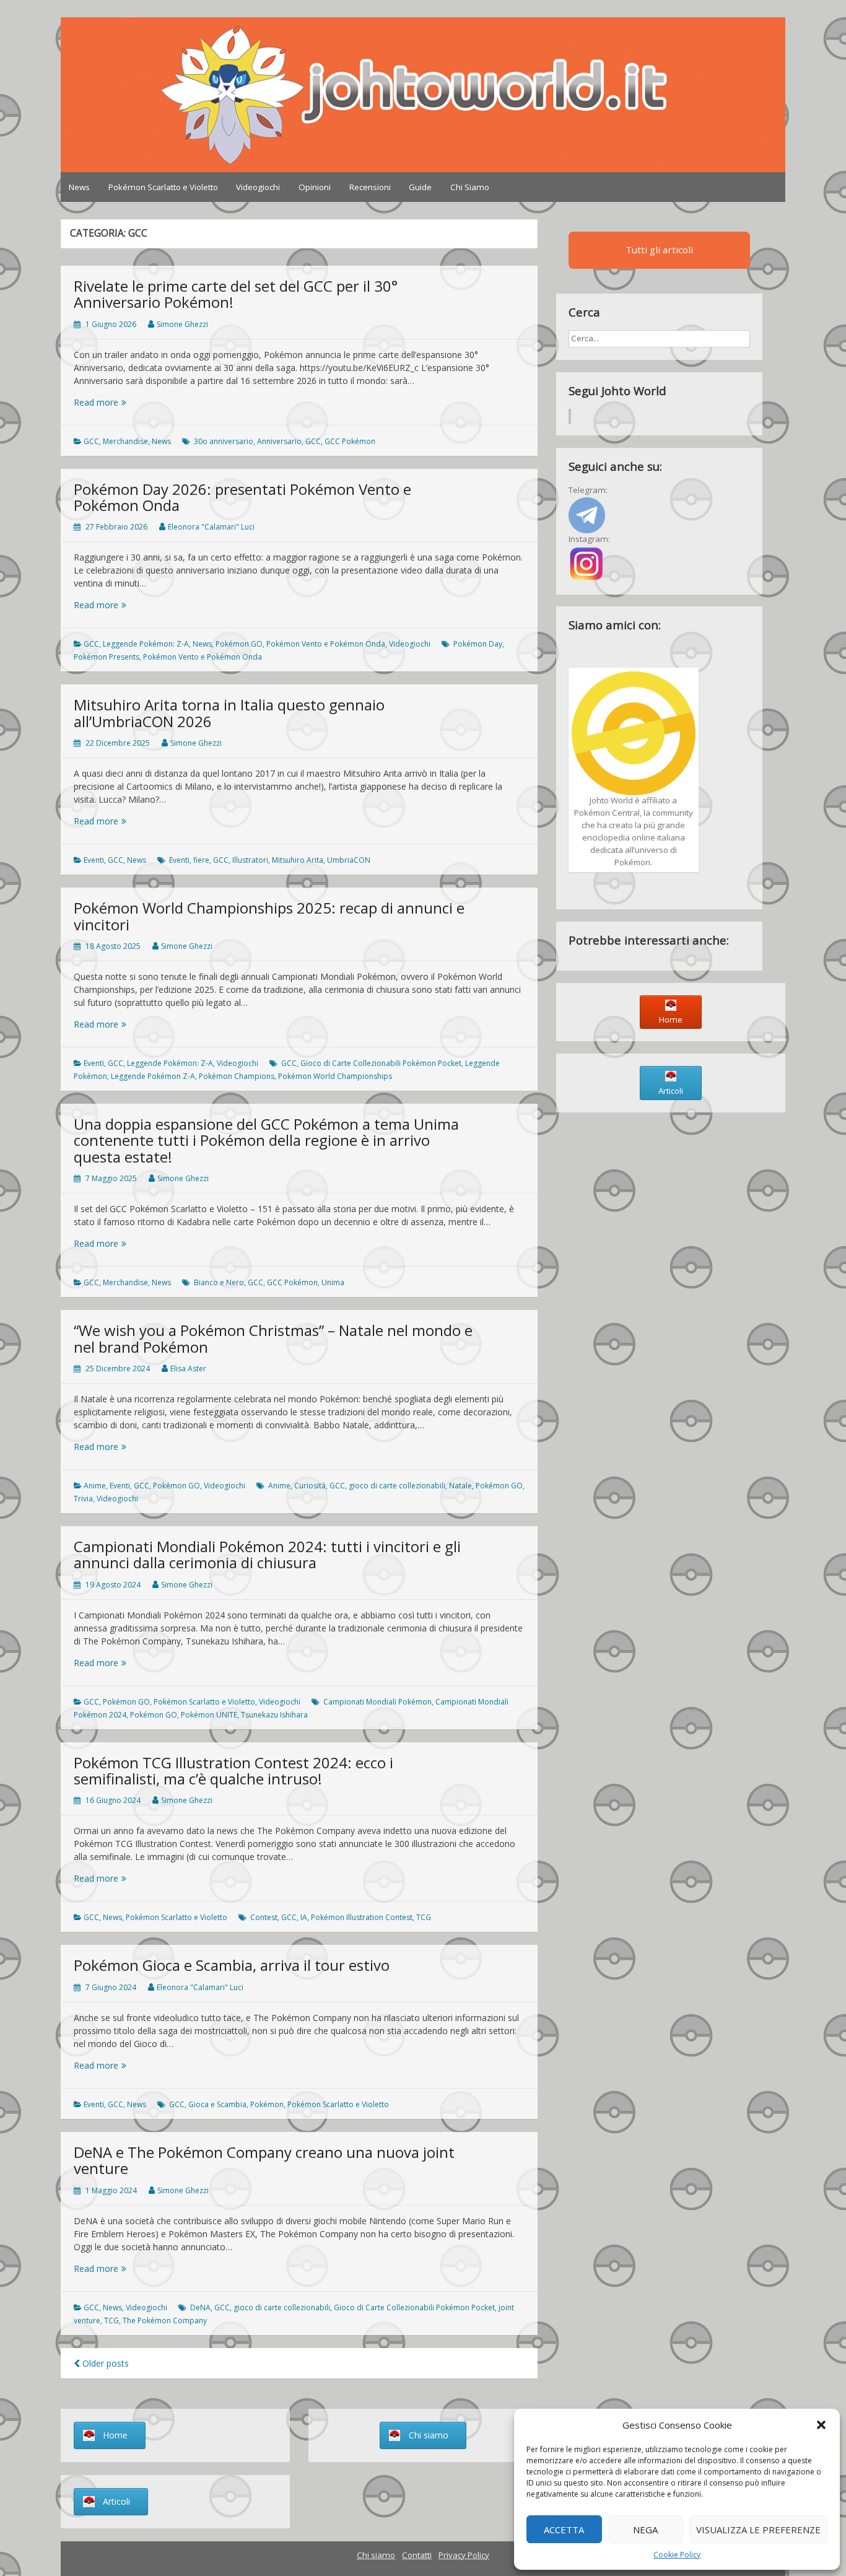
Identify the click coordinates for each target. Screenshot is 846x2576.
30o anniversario (224, 441)
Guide (420, 187)
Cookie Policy (677, 2555)
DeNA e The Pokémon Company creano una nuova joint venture (264, 2160)
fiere (201, 860)
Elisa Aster (188, 1369)
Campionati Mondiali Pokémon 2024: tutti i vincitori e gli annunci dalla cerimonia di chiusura (267, 1554)
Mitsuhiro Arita (298, 860)
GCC (91, 441)
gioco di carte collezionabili (397, 1486)
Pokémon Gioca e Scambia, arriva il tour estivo (232, 1965)
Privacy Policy (464, 2555)
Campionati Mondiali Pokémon (377, 1702)
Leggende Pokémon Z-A (153, 1076)
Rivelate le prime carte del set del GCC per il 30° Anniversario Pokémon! (236, 294)
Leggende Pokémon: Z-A (146, 644)
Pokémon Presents (107, 657)
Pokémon (267, 2104)
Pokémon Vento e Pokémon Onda (326, 644)
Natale (460, 1486)
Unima (333, 1282)
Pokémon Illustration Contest (362, 1917)
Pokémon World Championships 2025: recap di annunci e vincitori (269, 916)
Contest (264, 1917)
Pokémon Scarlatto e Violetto (163, 187)
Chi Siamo (470, 187)
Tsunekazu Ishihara (274, 1715)
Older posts (104, 2363)
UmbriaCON (349, 860)
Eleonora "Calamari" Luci (211, 527)
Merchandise (125, 441)
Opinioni (315, 187)
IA (304, 1917)
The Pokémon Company (165, 2321)
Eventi (94, 860)
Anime (95, 1486)
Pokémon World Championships (335, 1076)
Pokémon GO (239, 644)
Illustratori (250, 860)
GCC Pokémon (350, 441)
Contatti (417, 2555)
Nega (645, 2530)
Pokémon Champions (237, 1076)
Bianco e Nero (219, 1282)
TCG (424, 1917)
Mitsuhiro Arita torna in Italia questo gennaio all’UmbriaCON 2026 (229, 713)
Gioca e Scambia (217, 2104)
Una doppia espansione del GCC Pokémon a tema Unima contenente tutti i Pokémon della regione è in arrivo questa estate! (266, 1140)
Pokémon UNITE (209, 1715)
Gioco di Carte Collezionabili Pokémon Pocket (381, 1063)
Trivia (83, 1499)
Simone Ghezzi (182, 324)
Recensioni (370, 187)
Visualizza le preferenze (758, 2530)
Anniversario (279, 441)
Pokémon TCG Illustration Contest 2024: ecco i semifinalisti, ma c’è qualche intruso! (233, 1770)
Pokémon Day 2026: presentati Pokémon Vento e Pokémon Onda (242, 497)
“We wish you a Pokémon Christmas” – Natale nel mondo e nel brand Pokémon (273, 1338)
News (79, 187)
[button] (821, 2425)
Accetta (564, 2530)
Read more (120, 402)
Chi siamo (376, 2555)
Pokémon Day (478, 644)
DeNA (200, 2307)
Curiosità (310, 1486)
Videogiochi (258, 187)
